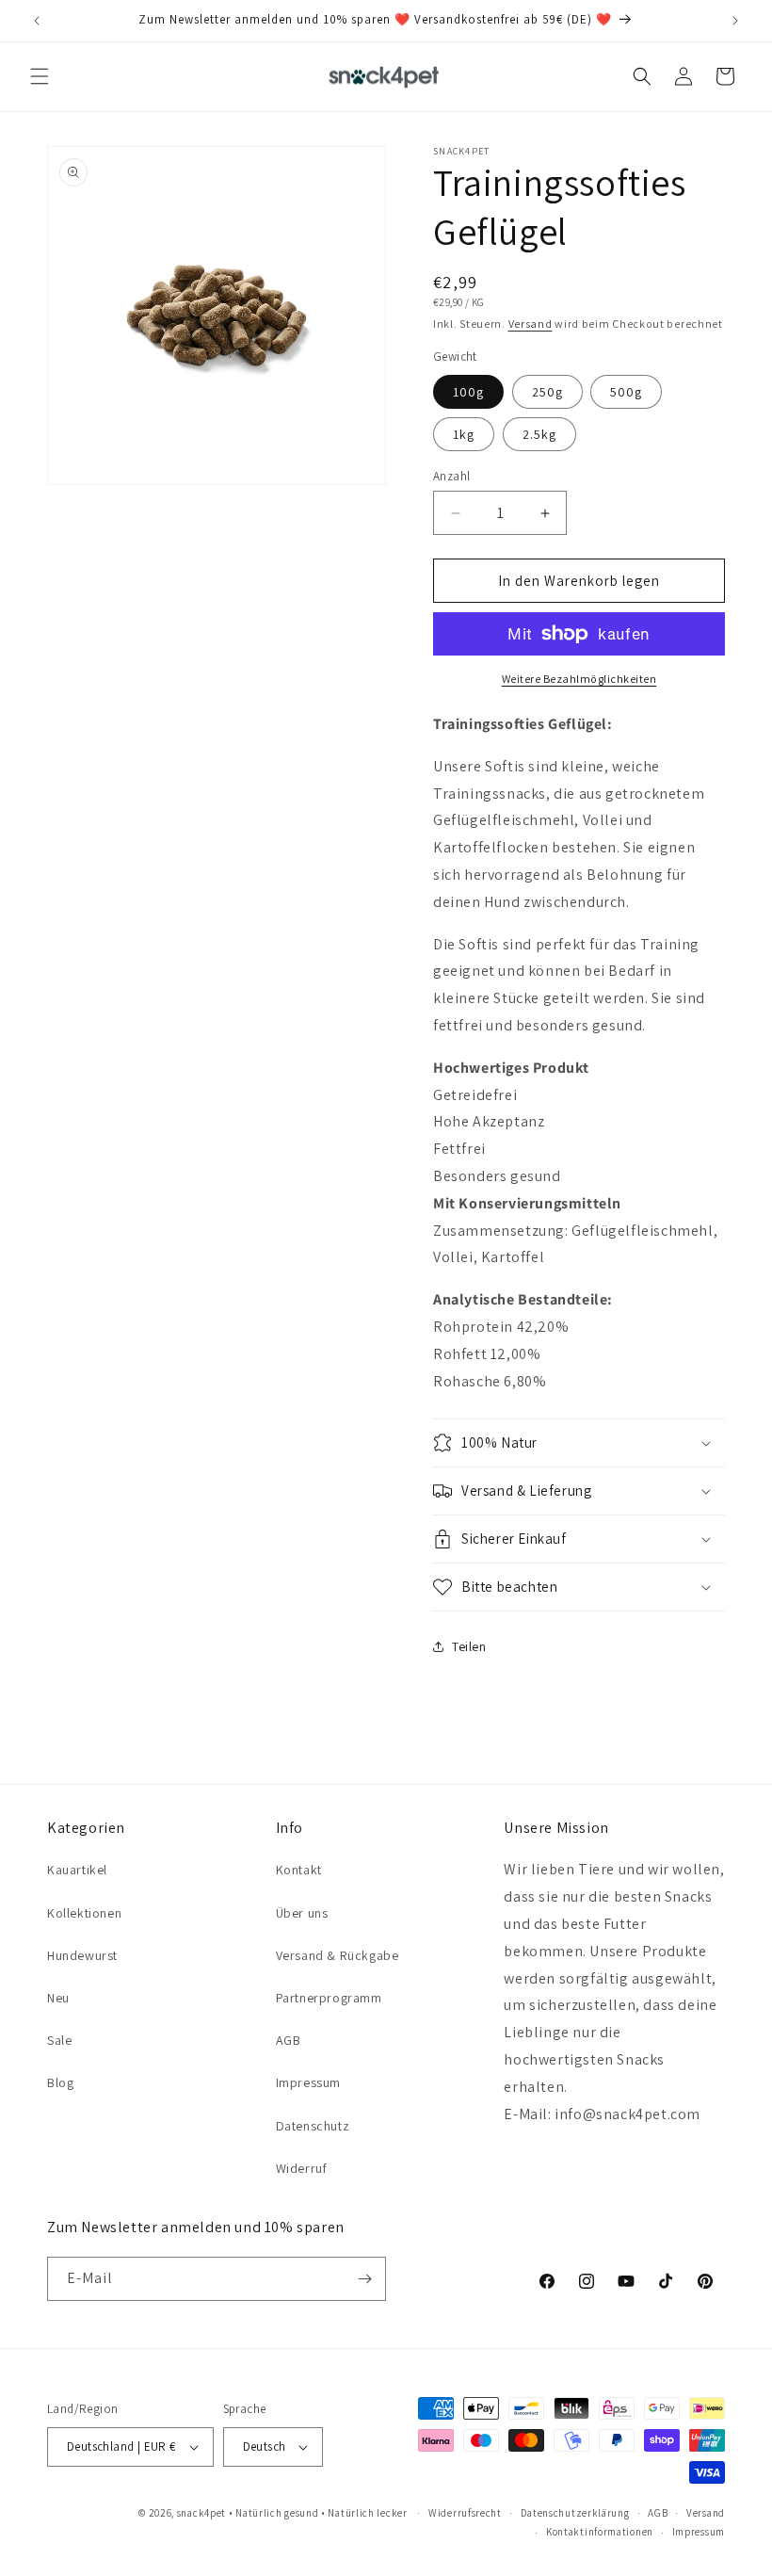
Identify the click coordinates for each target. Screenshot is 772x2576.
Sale (59, 2040)
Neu (58, 1998)
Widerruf (302, 2168)
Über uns (302, 1913)
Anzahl (451, 476)
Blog (60, 2082)
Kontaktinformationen (600, 2532)
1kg (464, 434)
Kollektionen (84, 1913)
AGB (289, 2040)
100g (468, 392)
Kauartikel (77, 1870)
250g (547, 392)
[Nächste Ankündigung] (735, 21)
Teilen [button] (469, 1646)
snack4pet (201, 2513)
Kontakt (299, 1870)
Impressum (308, 2082)
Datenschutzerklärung (575, 2513)
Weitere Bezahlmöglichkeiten (579, 679)
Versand (531, 324)
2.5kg (539, 434)
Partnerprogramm (329, 1998)
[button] (40, 76)
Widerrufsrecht (465, 2513)
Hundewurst (82, 1955)
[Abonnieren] (364, 2279)
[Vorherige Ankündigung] (37, 21)
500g (626, 392)
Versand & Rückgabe (338, 1955)
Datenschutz (313, 2126)
